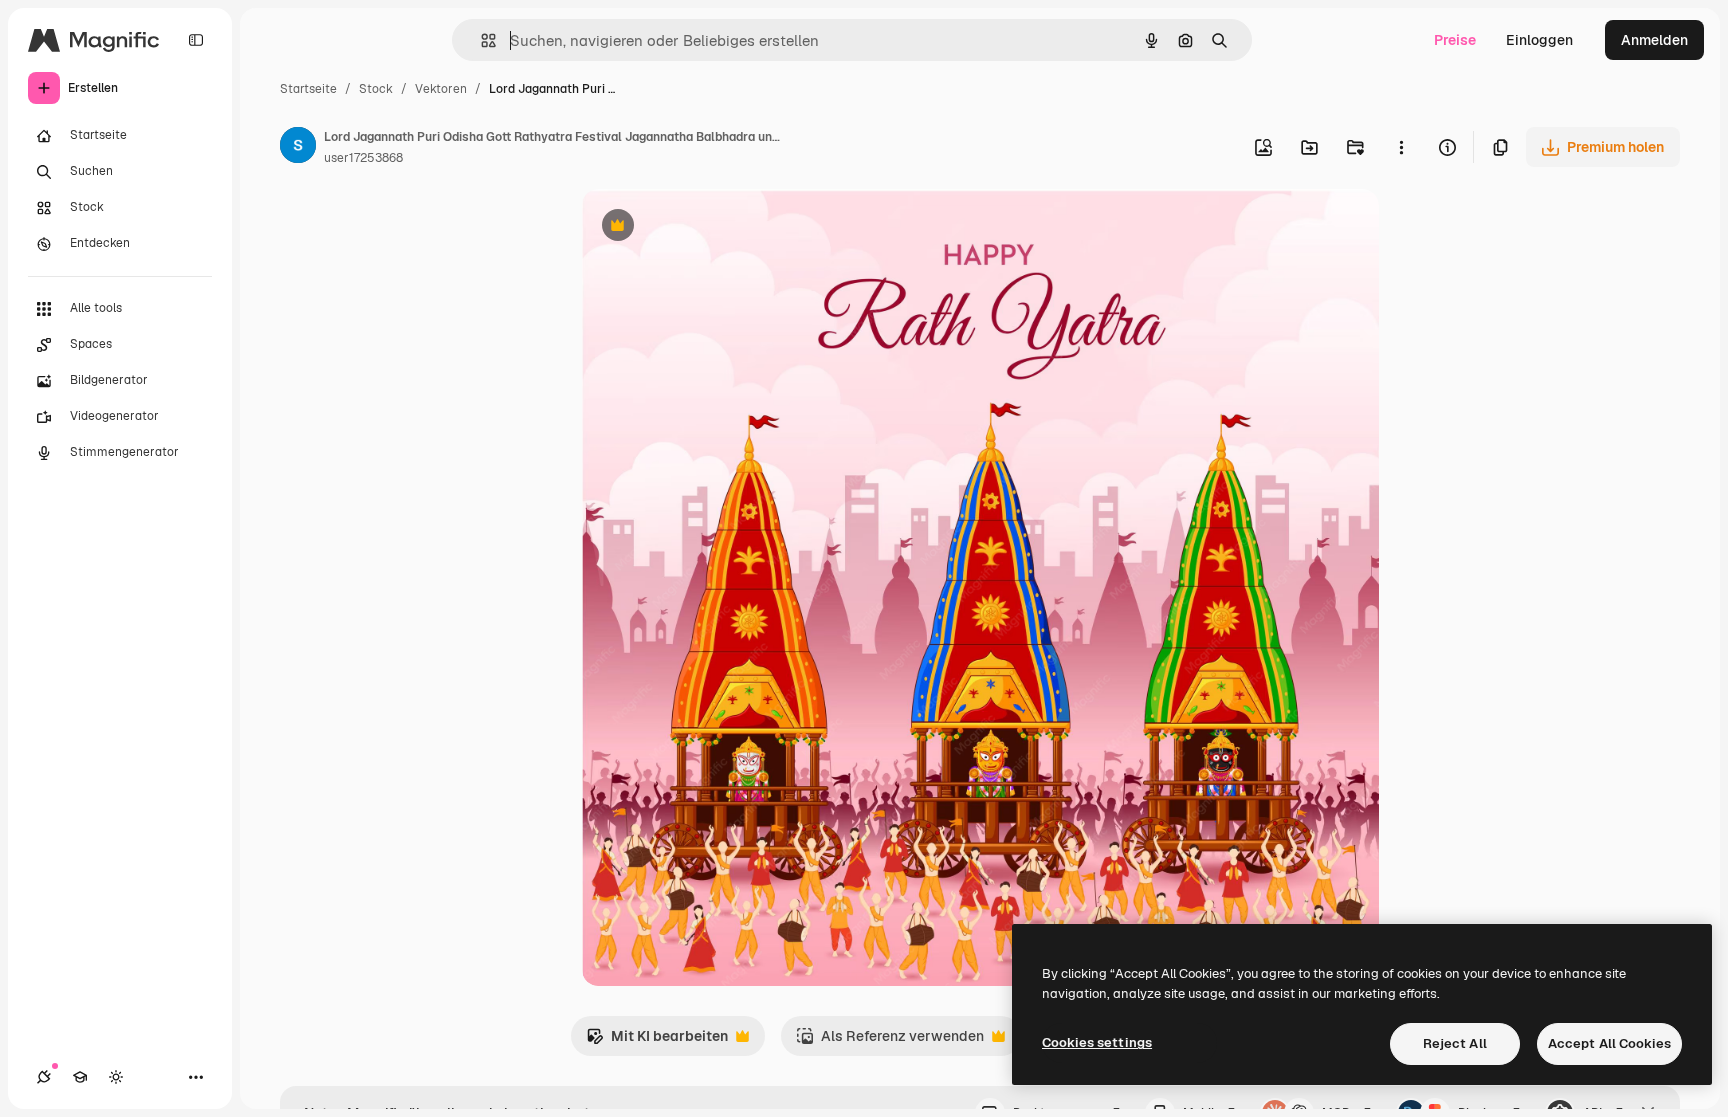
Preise (1455, 40)
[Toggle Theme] (116, 1077)
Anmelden (1654, 40)
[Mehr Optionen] (1401, 147)
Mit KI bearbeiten (657, 1041)
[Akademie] (80, 1077)
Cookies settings (1097, 1042)
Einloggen (1539, 40)
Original (710, 227)
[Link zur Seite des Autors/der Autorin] (298, 148)
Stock (376, 89)
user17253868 (363, 158)
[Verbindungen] (44, 1077)
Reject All (1455, 1043)
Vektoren (441, 89)
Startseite (308, 89)
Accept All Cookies (1609, 1043)
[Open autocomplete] (480, 40)
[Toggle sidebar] (196, 40)
